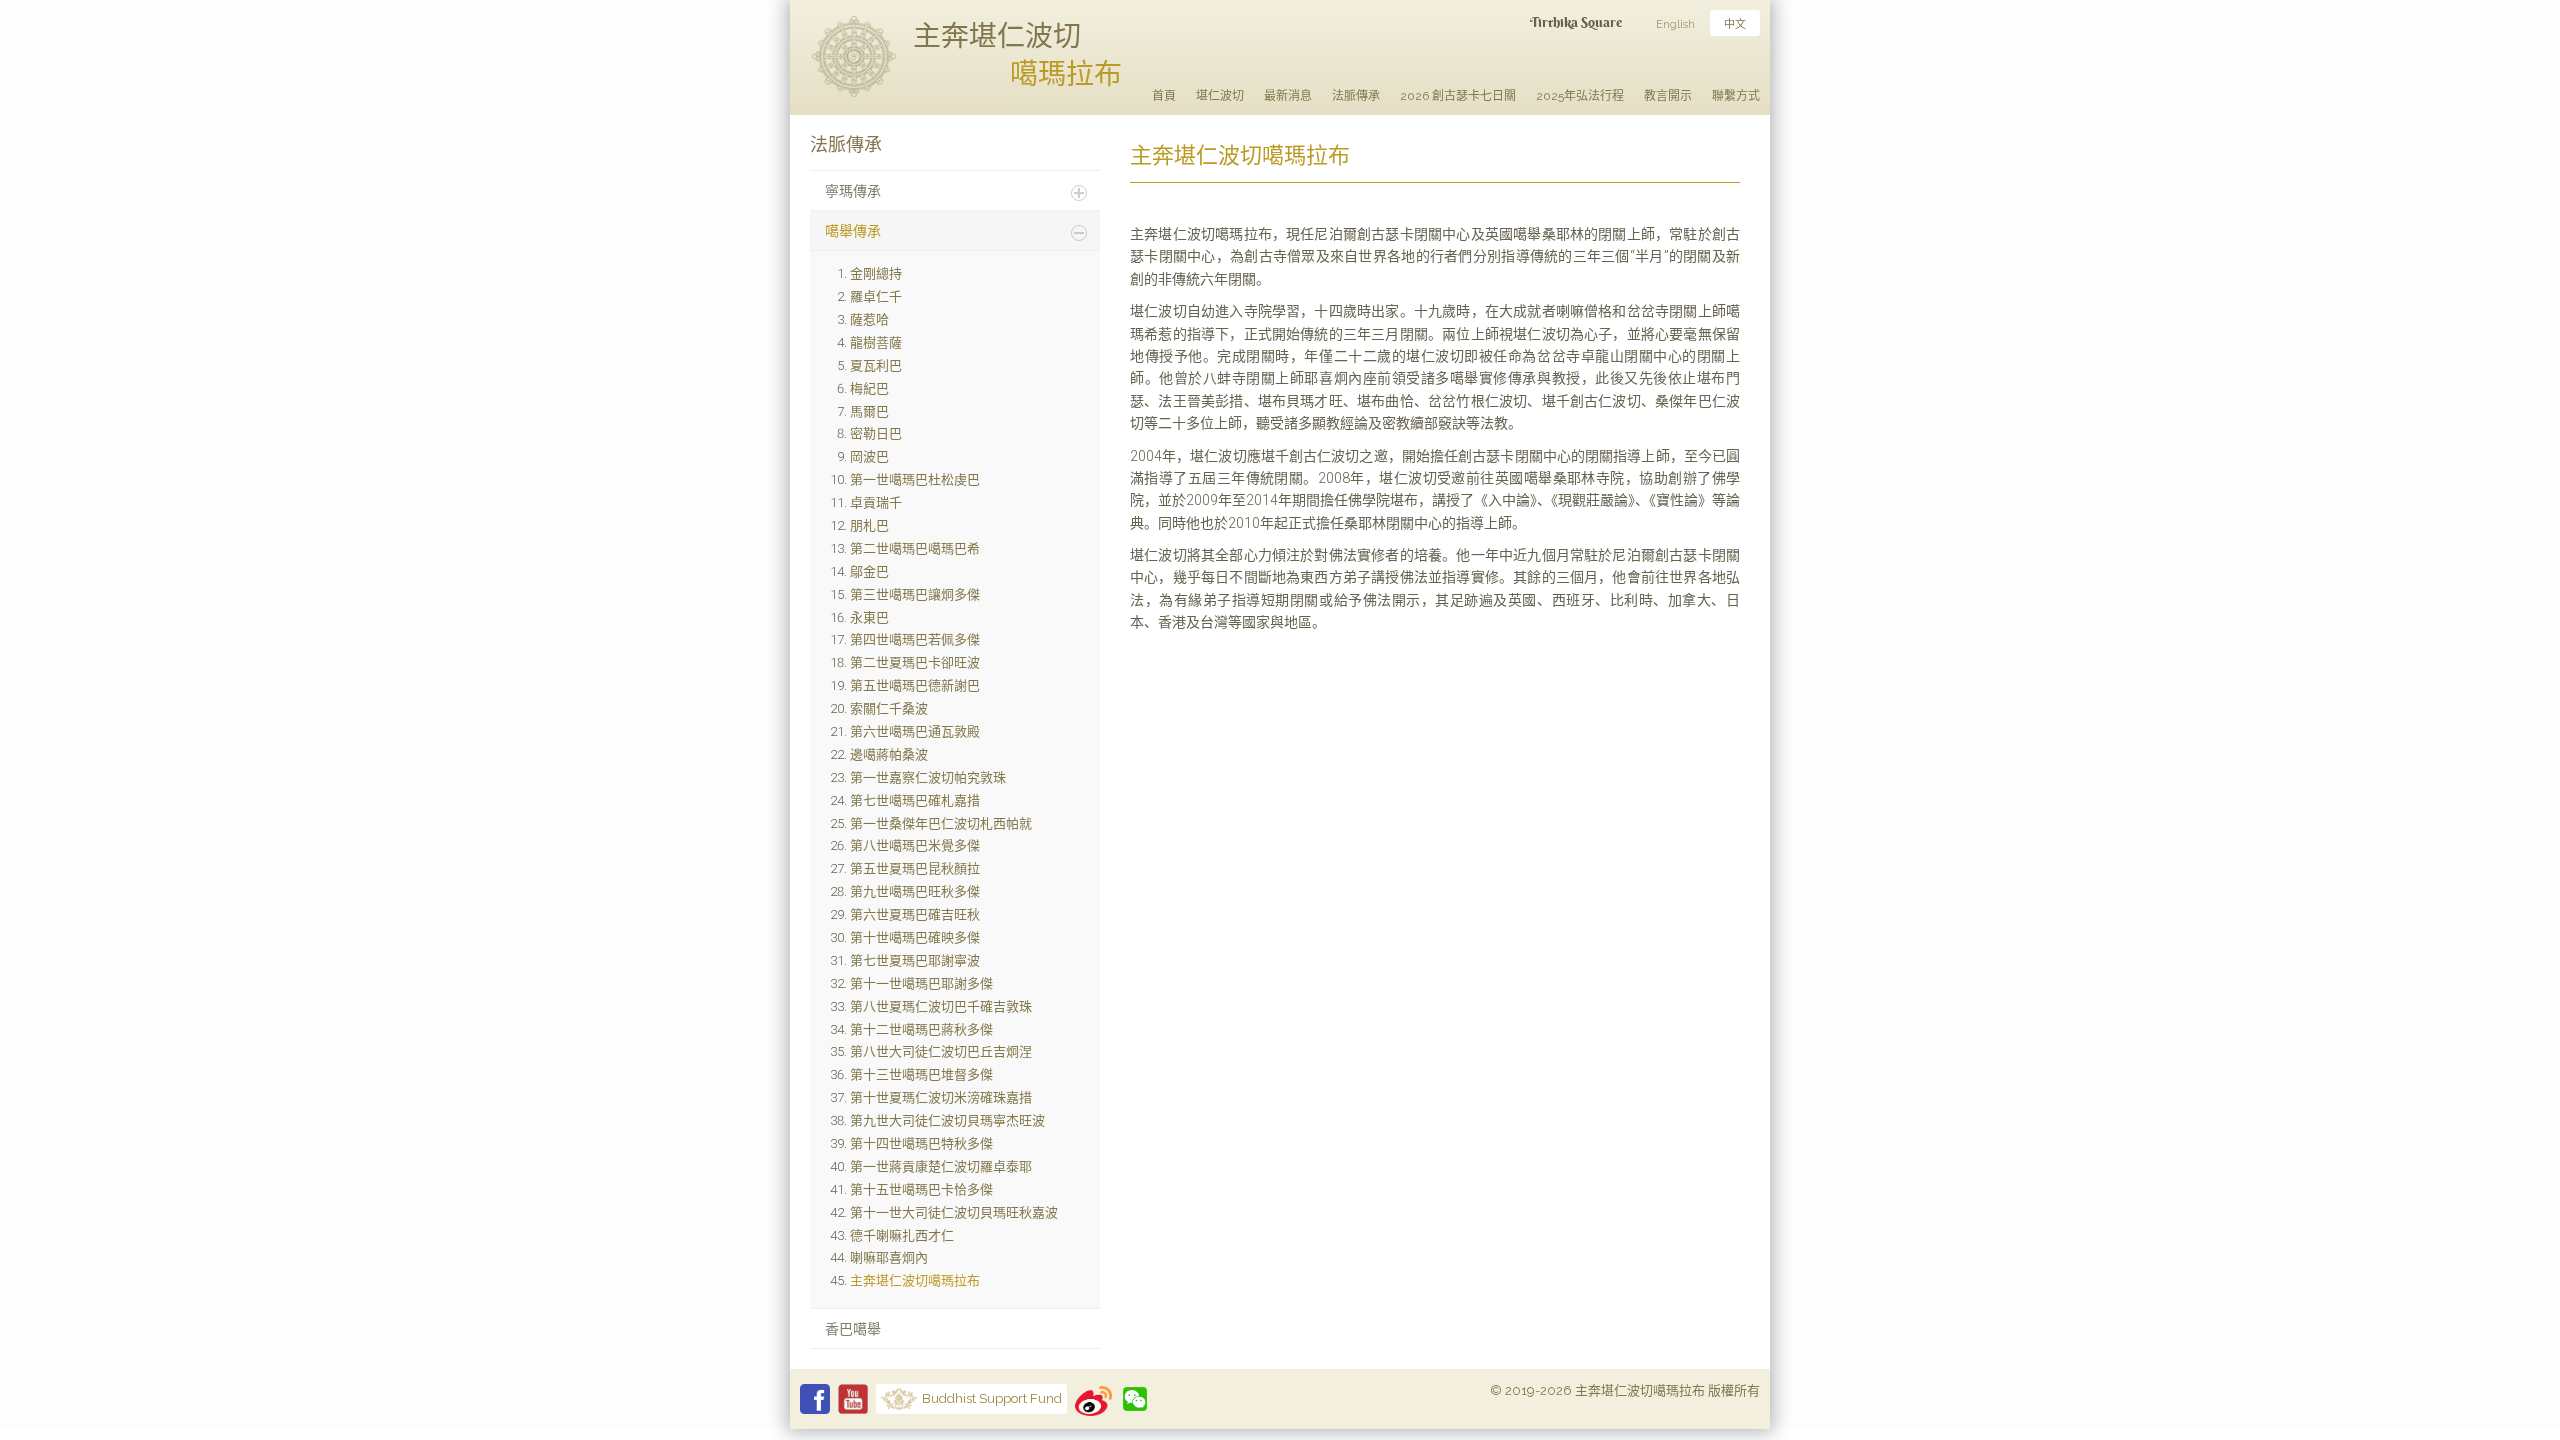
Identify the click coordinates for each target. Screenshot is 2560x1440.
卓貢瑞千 (876, 502)
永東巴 (869, 617)
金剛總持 (876, 273)
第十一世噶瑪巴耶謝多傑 (921, 983)
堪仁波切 (1220, 96)
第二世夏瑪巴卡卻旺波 (915, 662)
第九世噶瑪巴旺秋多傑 (915, 891)
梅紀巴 (869, 388)
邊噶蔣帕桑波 (889, 754)
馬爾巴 (869, 411)
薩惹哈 (869, 319)
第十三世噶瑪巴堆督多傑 (921, 1074)
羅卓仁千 (876, 296)
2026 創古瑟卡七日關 (1458, 96)
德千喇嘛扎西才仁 (902, 1235)
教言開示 (1668, 96)
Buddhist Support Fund (992, 1398)
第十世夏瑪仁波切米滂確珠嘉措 (941, 1097)
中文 (1735, 24)
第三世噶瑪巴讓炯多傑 (915, 594)
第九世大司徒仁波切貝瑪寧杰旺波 (947, 1120)
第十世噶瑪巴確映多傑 (915, 937)
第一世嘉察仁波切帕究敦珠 (928, 777)
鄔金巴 (869, 571)
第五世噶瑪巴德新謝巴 (915, 685)
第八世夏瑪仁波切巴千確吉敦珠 (941, 1006)
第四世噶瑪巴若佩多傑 (915, 639)
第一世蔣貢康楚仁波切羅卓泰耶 (941, 1166)
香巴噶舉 (853, 1329)
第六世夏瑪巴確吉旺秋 (915, 914)
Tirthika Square (1576, 22)
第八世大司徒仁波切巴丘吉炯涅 (941, 1051)
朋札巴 (869, 525)
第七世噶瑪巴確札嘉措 (915, 800)
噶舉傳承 (853, 231)
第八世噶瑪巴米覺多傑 (915, 845)
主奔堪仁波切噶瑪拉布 (915, 1280)
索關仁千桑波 (889, 708)
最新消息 (1288, 96)
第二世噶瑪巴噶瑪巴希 (915, 548)
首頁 (1164, 96)
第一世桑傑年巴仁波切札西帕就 (941, 823)
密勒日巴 (876, 433)
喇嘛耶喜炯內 (889, 1257)
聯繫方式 (1736, 96)
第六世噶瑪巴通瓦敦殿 (915, 731)
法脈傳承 (1356, 96)
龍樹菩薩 (876, 342)
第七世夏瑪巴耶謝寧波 (915, 960)
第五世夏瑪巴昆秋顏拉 (915, 868)
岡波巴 (869, 456)
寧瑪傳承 (853, 191)
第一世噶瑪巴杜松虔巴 (915, 479)
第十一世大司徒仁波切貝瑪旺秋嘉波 (954, 1212)
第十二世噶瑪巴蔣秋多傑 (921, 1029)
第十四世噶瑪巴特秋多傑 (921, 1143)
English (1675, 24)
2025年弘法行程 (1580, 96)
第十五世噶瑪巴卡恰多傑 (921, 1189)
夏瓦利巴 (876, 365)
